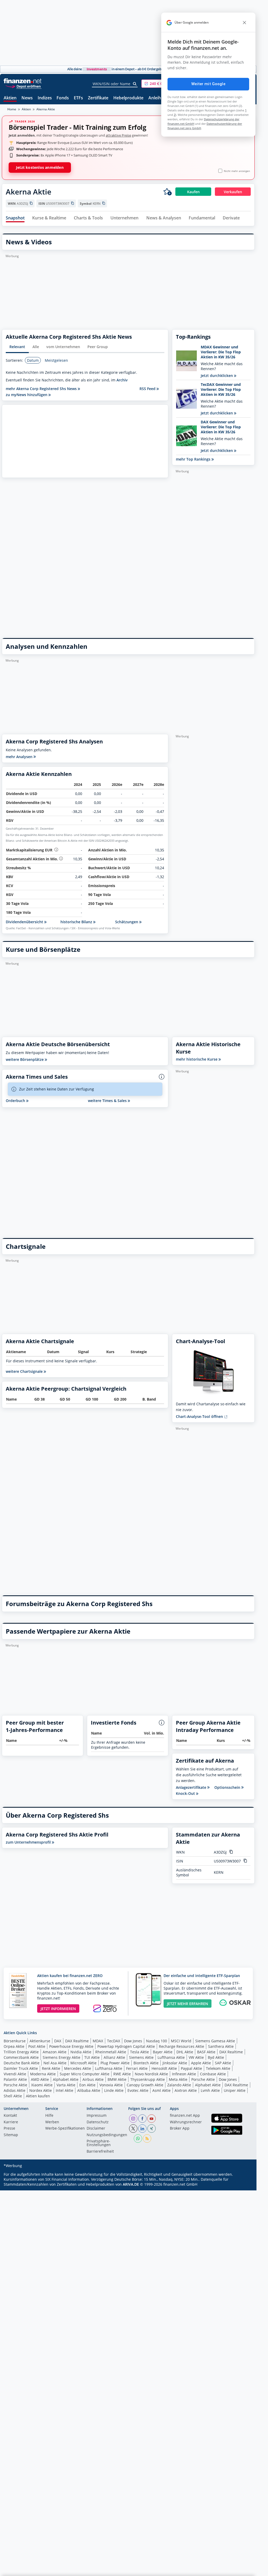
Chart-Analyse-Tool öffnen (200, 1416)
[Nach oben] (244, 2570)
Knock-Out (186, 1794)
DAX (58, 2041)
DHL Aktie (185, 2052)
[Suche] (135, 84)
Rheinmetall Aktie (111, 2052)
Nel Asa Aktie (55, 2063)
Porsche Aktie (203, 2079)
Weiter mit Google (208, 84)
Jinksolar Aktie (175, 2063)
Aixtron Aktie (186, 2090)
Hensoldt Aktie (164, 2068)
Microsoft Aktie (83, 2063)
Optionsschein (228, 1787)
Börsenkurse (15, 2041)
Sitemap (11, 2135)
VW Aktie (196, 2057)
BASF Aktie (206, 2052)
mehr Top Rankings (194, 459)
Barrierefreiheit (100, 2152)
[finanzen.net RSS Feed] (147, 2138)
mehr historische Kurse (197, 1059)
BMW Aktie (117, 2079)
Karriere (11, 2122)
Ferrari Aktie (137, 2068)
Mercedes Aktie (78, 2068)
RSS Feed (148, 389)
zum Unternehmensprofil (29, 1842)
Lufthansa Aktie (171, 2057)
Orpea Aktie (14, 2046)
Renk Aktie (51, 2068)
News (27, 98)
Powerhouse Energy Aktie (71, 2046)
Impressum (97, 2116)
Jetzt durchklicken (217, 376)
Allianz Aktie (114, 2057)
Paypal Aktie (191, 2068)
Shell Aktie (13, 2096)
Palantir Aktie (15, 2079)
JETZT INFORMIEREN (58, 2009)
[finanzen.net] (23, 81)
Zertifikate (98, 98)
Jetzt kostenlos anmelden (40, 167)
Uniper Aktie (235, 2090)
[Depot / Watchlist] (167, 192)
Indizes (45, 98)
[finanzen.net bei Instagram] (133, 2119)
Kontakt (10, 2116)
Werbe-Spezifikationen (65, 2129)
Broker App (180, 2129)
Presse (9, 2129)
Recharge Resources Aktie (182, 2046)
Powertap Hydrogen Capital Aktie (126, 2046)
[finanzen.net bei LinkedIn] (142, 2129)
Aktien (10, 98)
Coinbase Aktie (213, 2074)
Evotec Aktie (138, 2090)
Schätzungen (127, 922)
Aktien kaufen (38, 2096)
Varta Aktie (66, 2085)
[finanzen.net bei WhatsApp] (138, 2138)
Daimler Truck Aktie (21, 2068)
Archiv (122, 380)
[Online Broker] (23, 86)
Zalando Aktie (179, 2085)
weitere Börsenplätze (25, 1059)
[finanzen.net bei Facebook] (142, 2119)
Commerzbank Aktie (21, 2057)
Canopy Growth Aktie (145, 2085)
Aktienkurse (40, 2041)
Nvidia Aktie (81, 2052)
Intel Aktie (65, 2090)
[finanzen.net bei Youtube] (152, 2119)
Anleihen (157, 98)
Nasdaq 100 (157, 2041)
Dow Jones (133, 2041)
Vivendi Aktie (15, 2074)
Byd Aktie (216, 2057)
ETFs (78, 98)
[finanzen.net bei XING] (152, 2129)
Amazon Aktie (55, 2052)
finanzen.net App (185, 2116)
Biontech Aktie (146, 2063)
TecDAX (114, 2041)
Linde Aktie (114, 2090)
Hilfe (49, 2116)
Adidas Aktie (15, 2090)
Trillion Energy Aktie (21, 2052)
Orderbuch (16, 1101)
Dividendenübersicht (25, 922)
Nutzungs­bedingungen (107, 2135)
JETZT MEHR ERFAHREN (188, 2004)
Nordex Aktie (41, 2090)
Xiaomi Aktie (42, 2085)
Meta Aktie (178, 2079)
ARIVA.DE (131, 2184)
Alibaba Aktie (89, 2090)
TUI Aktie (92, 2057)
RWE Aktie (122, 2074)
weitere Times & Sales (108, 1101)
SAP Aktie (223, 2063)
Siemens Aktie (141, 2057)
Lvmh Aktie (210, 2090)
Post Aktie (37, 2046)
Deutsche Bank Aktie (22, 2063)
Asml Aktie (161, 2090)
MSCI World (181, 2041)
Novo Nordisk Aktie (151, 2074)
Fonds (63, 98)
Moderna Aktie (43, 2074)
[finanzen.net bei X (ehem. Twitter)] (133, 2129)
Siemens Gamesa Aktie (215, 2041)
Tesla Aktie (139, 2052)
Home (12, 109)
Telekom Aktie (218, 2068)
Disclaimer (96, 2129)
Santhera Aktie (221, 2046)
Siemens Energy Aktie (62, 2057)
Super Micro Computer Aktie (85, 2074)
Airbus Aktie (93, 2079)
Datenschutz (98, 2122)
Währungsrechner (186, 2122)
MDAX (98, 2041)
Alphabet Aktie (66, 2079)
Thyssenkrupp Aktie (148, 2079)
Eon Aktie (87, 2085)
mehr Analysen (20, 757)
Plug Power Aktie (115, 2063)
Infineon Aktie (184, 2074)
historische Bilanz (77, 922)
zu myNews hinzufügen (27, 395)
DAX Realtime (77, 2041)
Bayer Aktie (163, 2052)
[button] (161, 84)
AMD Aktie (40, 2079)
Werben (52, 2122)
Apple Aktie (201, 2063)
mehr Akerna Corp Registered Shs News (42, 389)
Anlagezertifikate (192, 1787)
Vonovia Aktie (111, 2085)
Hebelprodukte (128, 98)
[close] (244, 23)
